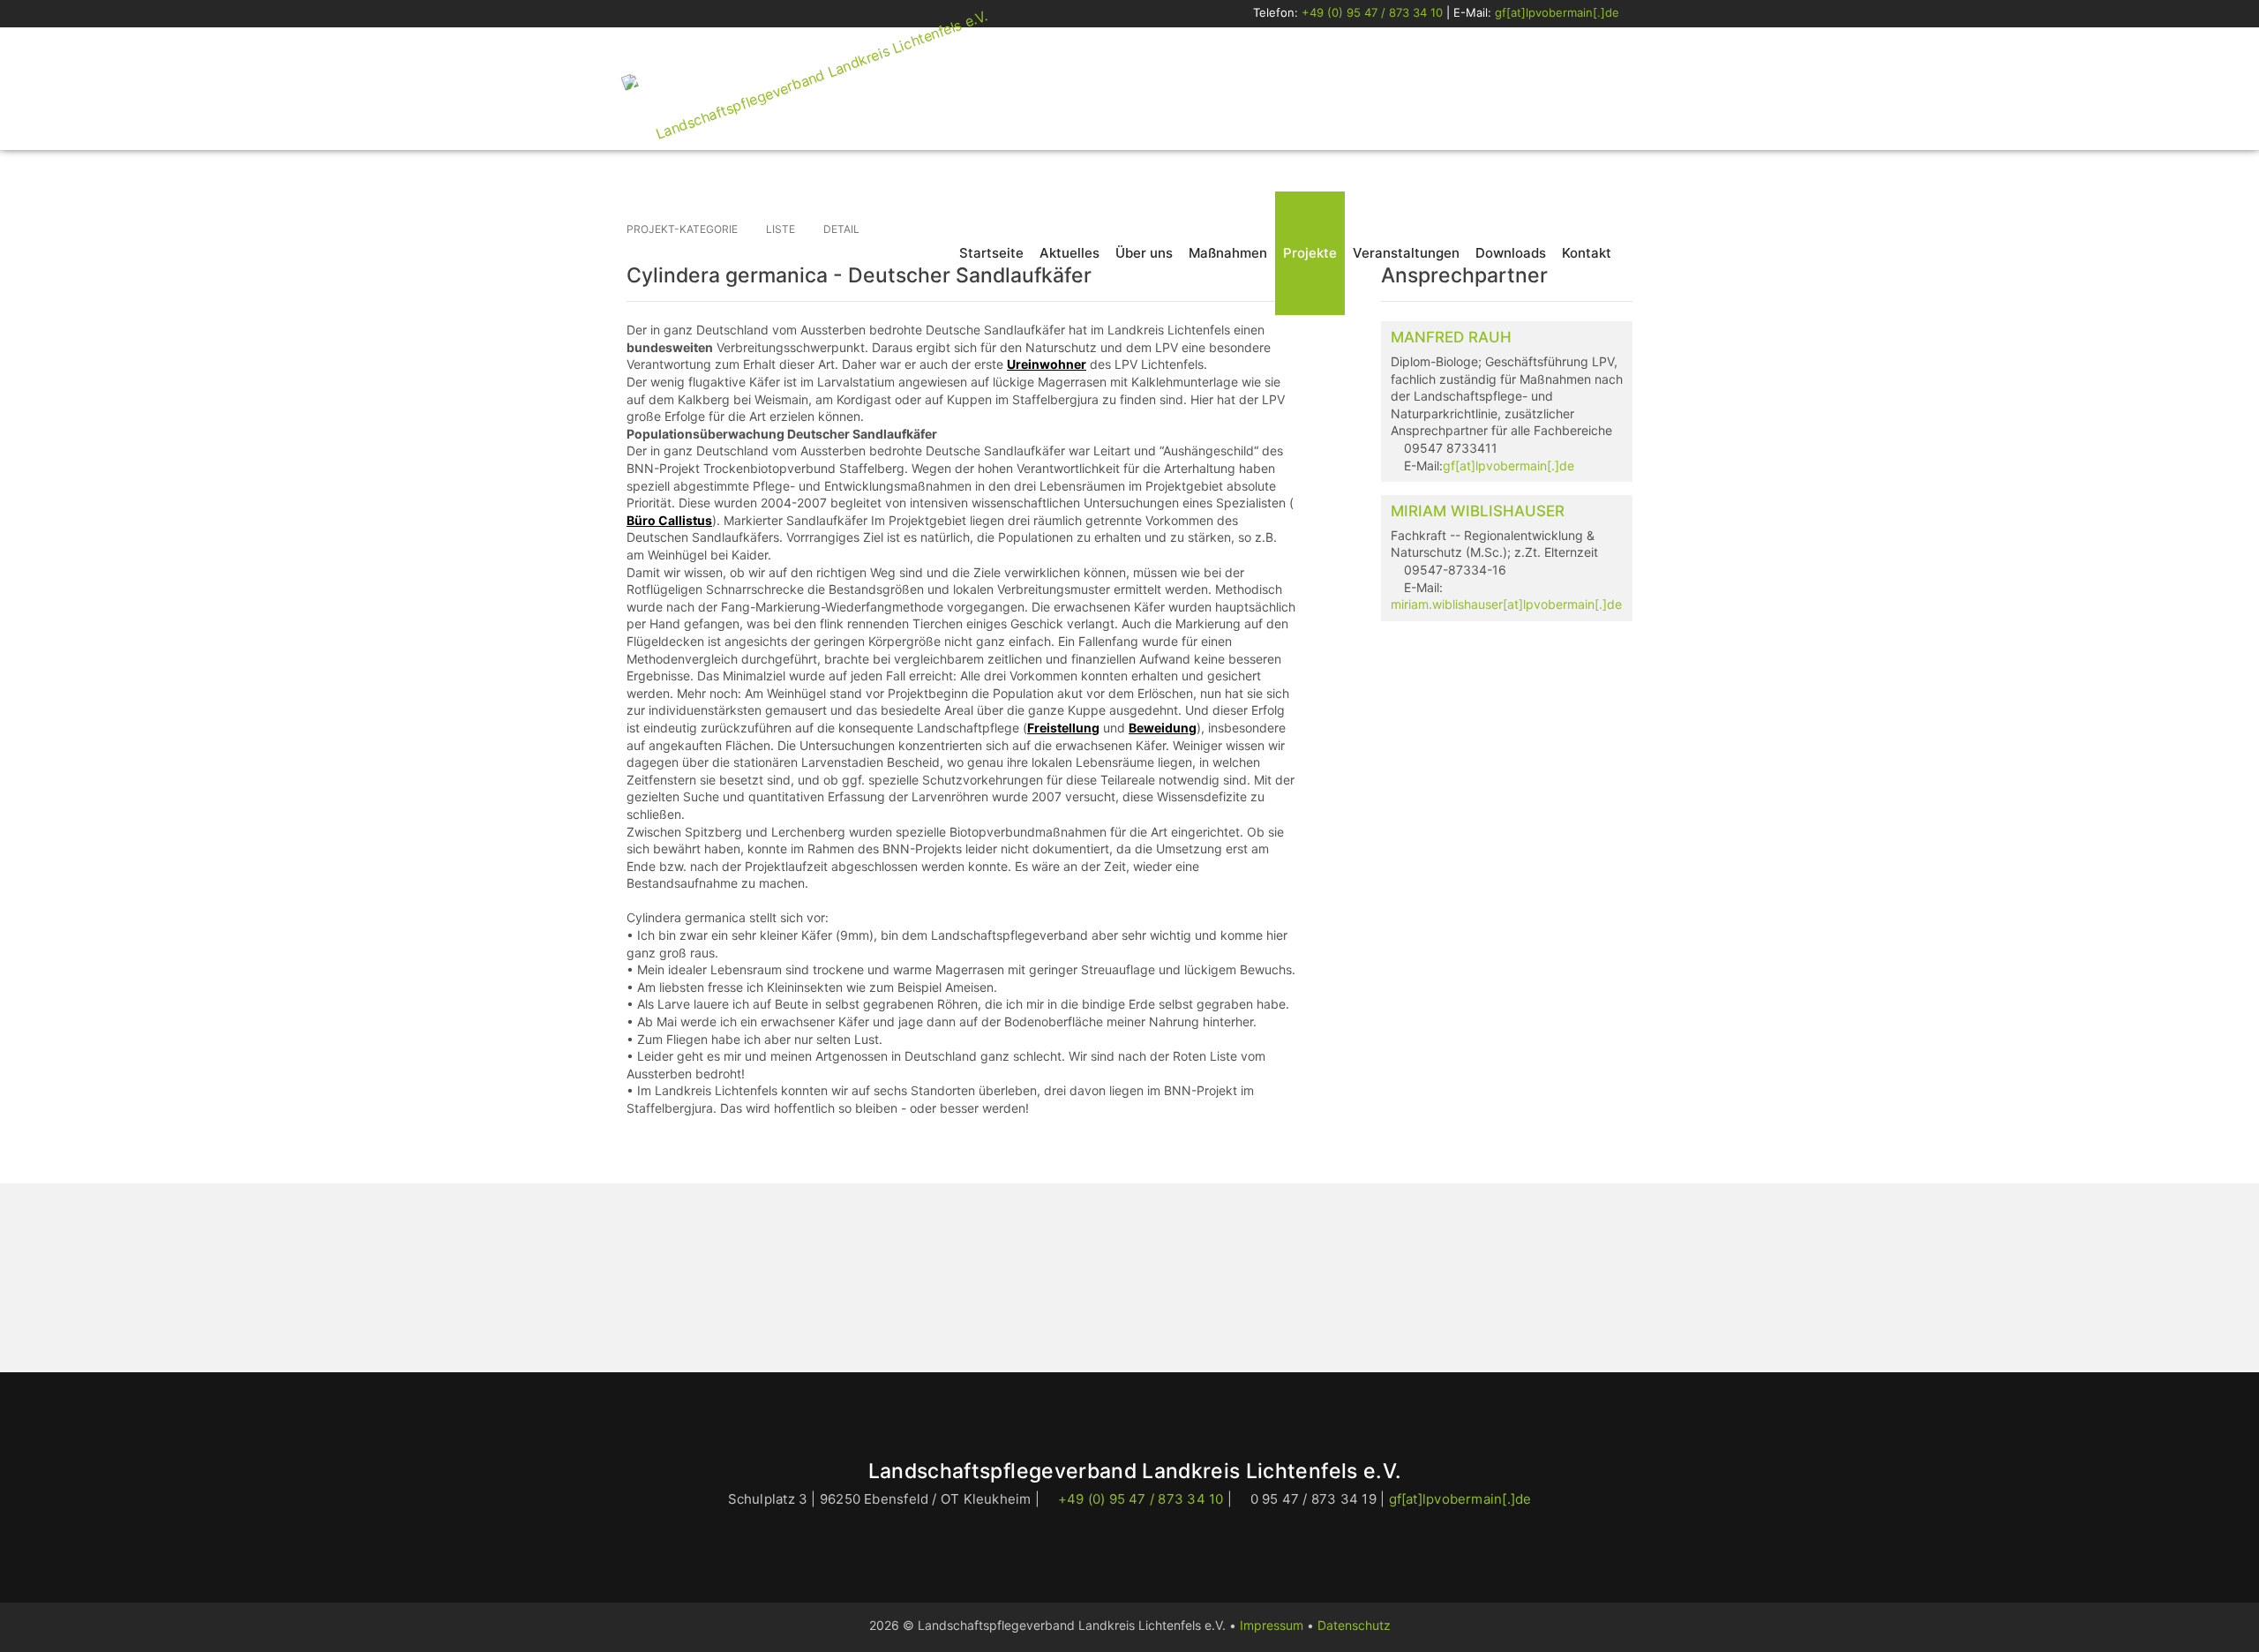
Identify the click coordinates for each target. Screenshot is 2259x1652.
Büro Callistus (669, 520)
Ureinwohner (1047, 364)
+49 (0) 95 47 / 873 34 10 (1372, 12)
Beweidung (1163, 728)
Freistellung (1063, 728)
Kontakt (1587, 253)
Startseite (991, 253)
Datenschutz (1354, 1625)
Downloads (1511, 253)
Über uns (1144, 253)
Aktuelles (1069, 253)
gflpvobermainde (1557, 12)
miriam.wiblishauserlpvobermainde (1506, 604)
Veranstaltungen (1406, 253)
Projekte (1310, 253)
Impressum (1272, 1625)
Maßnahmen (1228, 253)
